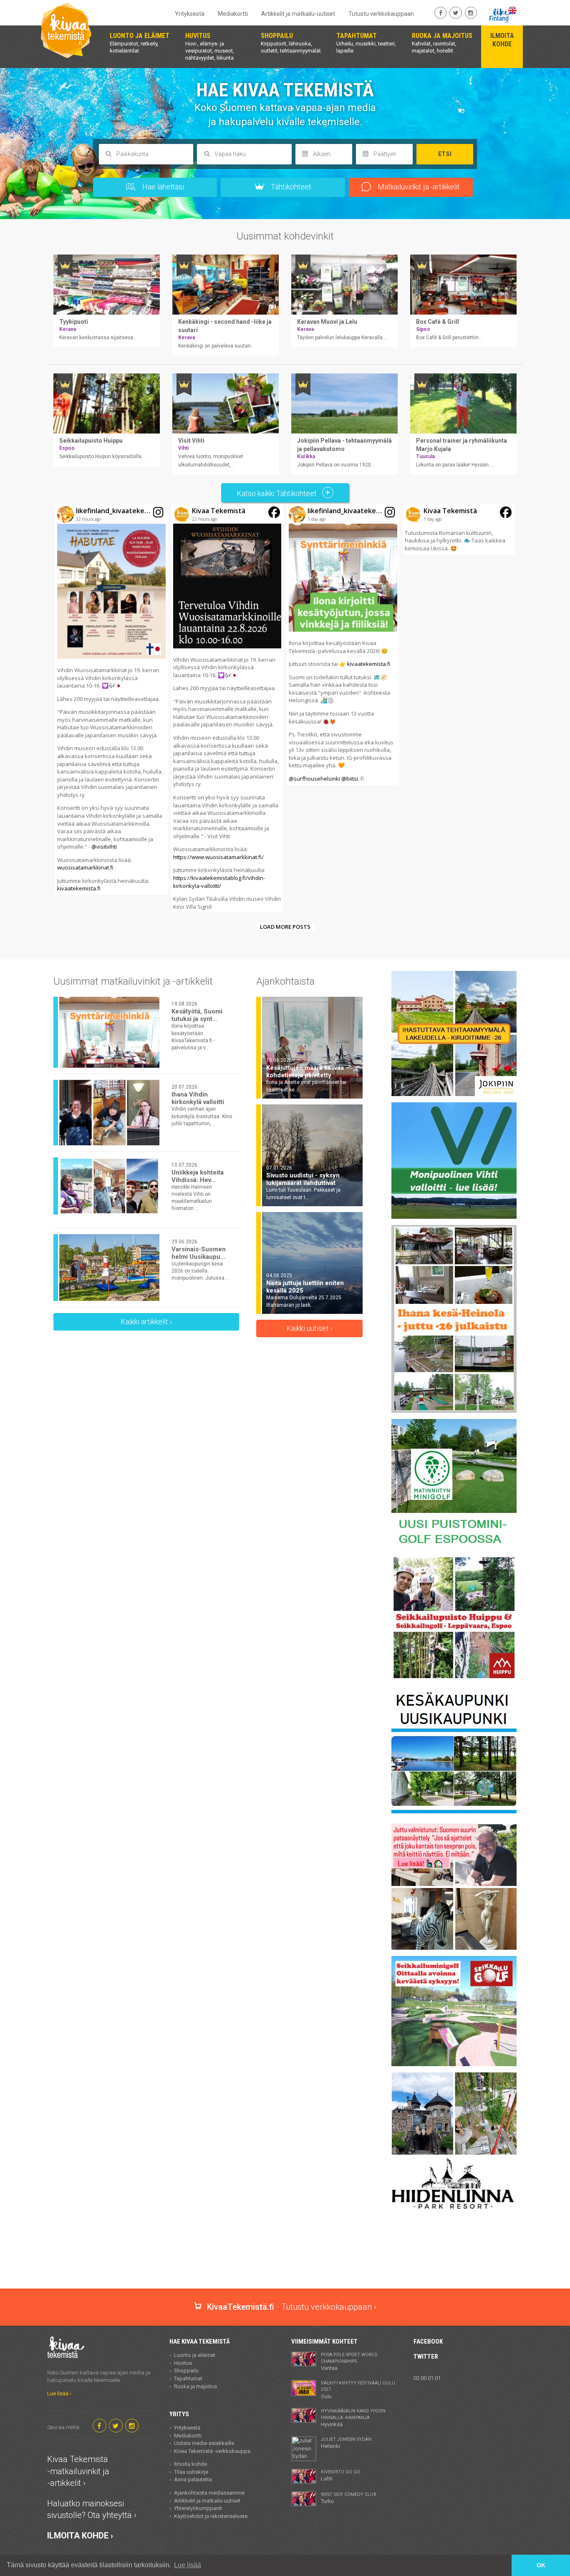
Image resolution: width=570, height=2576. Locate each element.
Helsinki (346, 2443)
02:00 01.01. (428, 2378)
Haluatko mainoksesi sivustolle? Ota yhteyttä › (92, 2509)
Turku (349, 2498)
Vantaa (349, 2362)
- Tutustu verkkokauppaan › (292, 2307)
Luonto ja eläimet (195, 2355)
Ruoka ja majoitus (195, 2386)
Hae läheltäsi (162, 187)
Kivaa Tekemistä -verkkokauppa (212, 2451)
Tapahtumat (188, 2378)
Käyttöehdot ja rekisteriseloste (211, 2516)
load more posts (285, 927)
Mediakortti (233, 14)
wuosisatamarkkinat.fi (85, 867)
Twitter (426, 2357)
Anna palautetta (193, 2479)
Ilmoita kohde (190, 2464)
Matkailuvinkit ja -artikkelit (418, 187)
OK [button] (541, 2565)
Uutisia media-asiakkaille (204, 2443)
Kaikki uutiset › (309, 1328)
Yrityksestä (190, 14)
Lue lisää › (59, 2393)
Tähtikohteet (290, 187)
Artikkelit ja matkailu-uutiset (298, 14)
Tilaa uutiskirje (191, 2472)
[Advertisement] (285, 2259)
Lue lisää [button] (188, 2565)
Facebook (428, 2342)
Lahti (340, 2475)
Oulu (358, 2390)
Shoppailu (186, 2371)
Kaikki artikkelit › (146, 1322)
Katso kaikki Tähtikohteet (277, 493)
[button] (111, 699)
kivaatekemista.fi (79, 888)
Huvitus (183, 2363)
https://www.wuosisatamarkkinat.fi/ (218, 857)
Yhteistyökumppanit (198, 2508)
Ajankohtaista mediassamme (209, 2493)
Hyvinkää (353, 2418)
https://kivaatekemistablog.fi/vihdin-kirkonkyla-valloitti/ (219, 882)
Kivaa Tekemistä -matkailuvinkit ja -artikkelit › (78, 2471)
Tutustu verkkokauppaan (381, 14)
